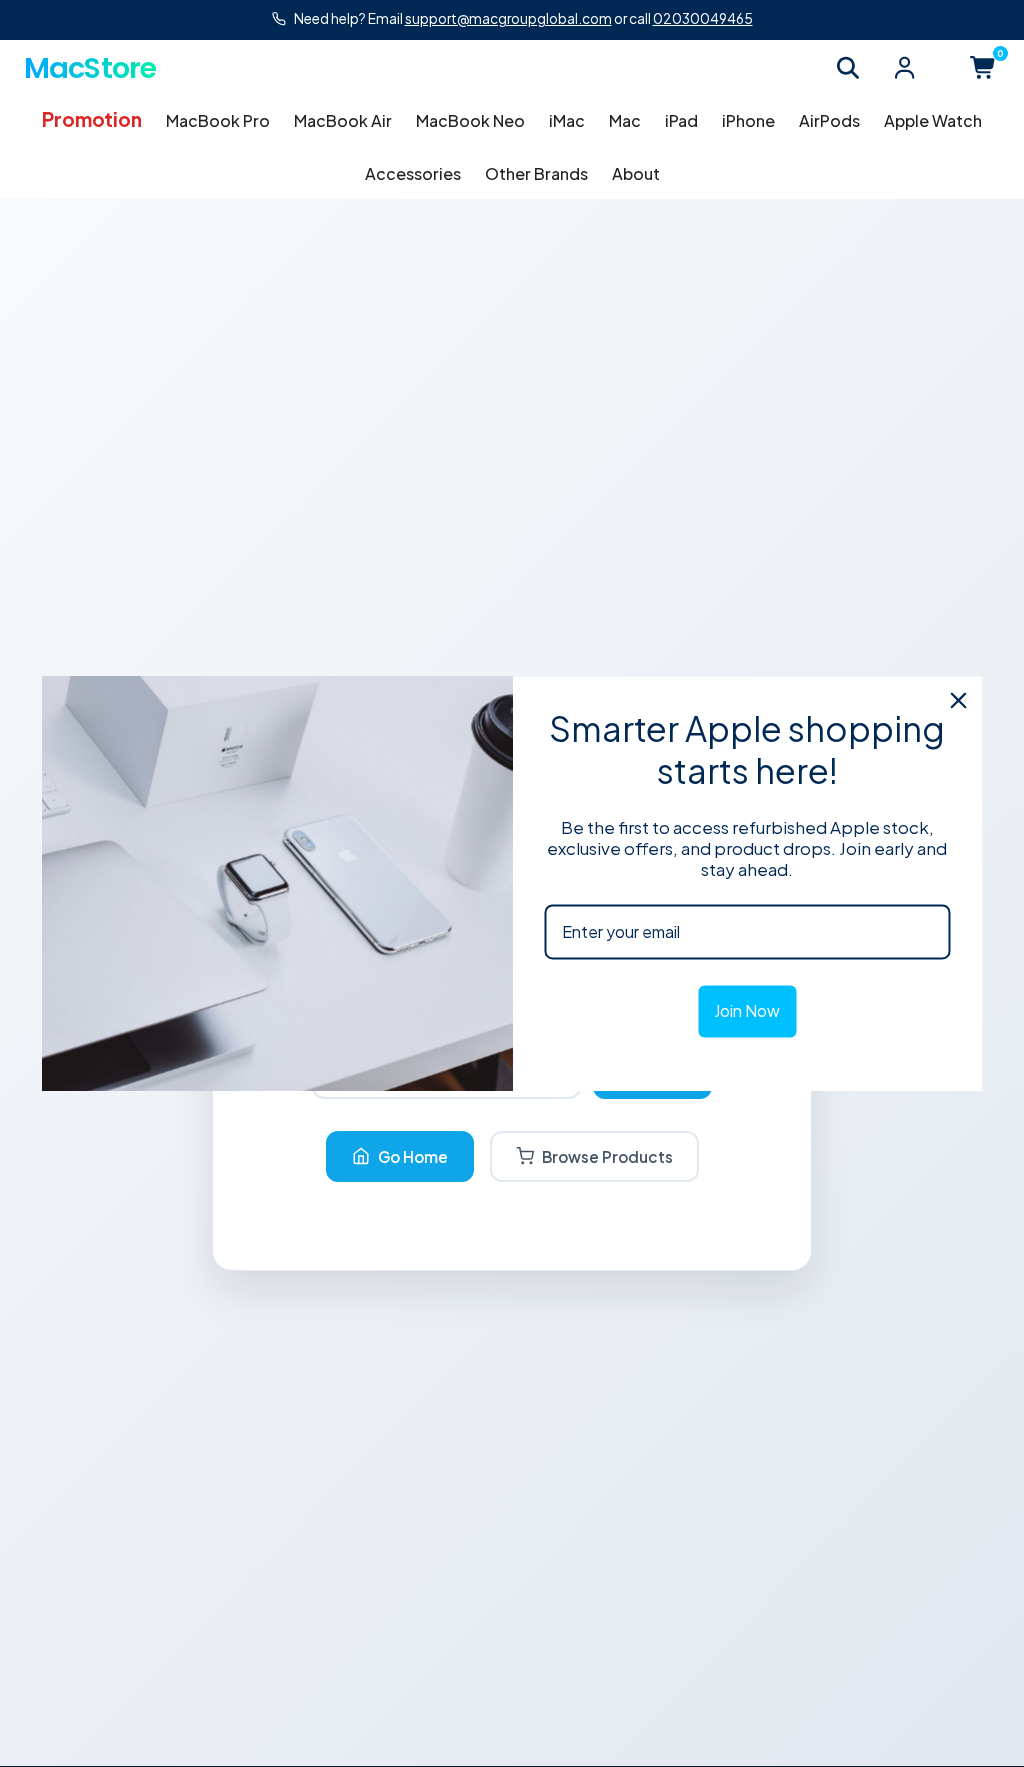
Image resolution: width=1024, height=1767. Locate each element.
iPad (681, 120)
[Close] (959, 700)
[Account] (904, 68)
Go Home (413, 1156)
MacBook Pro (218, 120)
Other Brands (536, 173)
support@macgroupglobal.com (508, 18)
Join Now (747, 1011)
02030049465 (703, 18)
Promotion (91, 119)
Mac (625, 120)
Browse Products (607, 1156)
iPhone (748, 120)
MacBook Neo (470, 120)
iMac (567, 120)
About (636, 173)
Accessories (413, 173)
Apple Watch (933, 120)
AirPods (829, 120)
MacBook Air (343, 120)
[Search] (848, 68)
